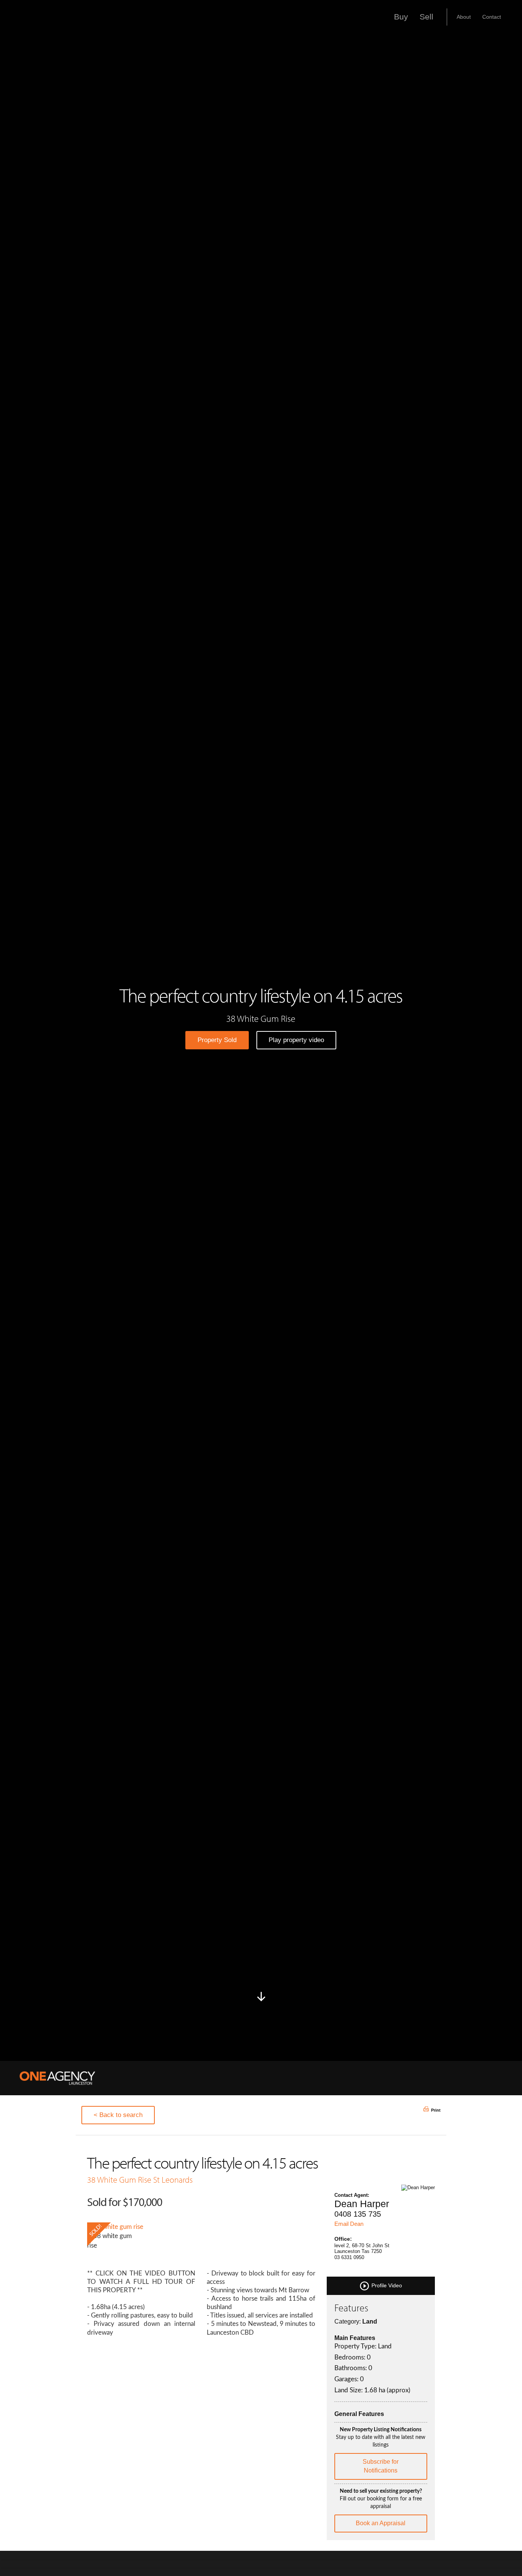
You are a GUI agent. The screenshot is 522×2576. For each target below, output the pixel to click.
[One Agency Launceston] (57, 2078)
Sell (426, 17)
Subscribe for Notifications (381, 2466)
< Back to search (118, 2115)
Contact (492, 17)
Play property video (296, 1040)
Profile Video (386, 2285)
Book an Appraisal (381, 2523)
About (464, 17)
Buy (401, 17)
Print (436, 2110)
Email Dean (349, 2224)
